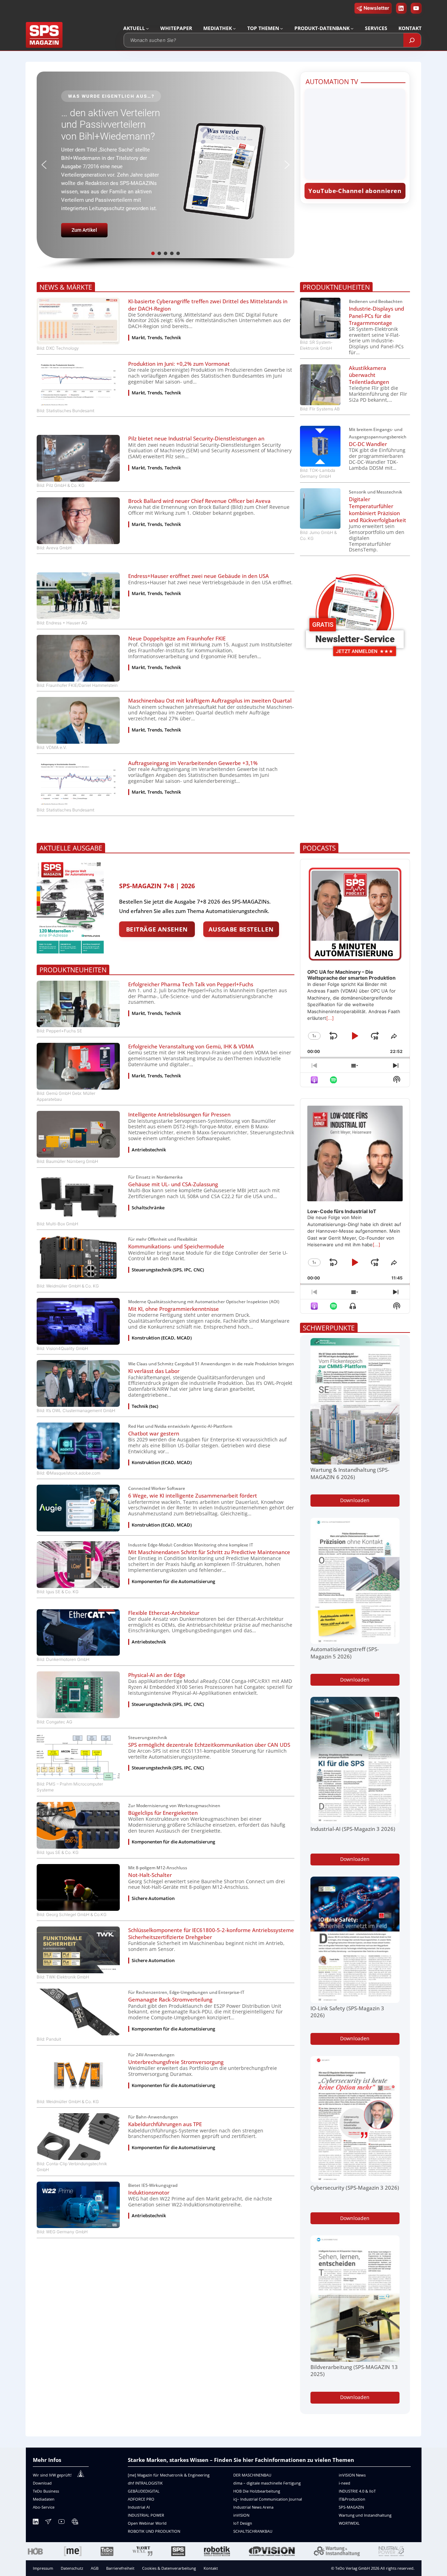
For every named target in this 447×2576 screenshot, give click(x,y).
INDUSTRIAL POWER (146, 2515)
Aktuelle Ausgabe (71, 848)
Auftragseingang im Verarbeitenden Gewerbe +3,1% (193, 763)
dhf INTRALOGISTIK (145, 2483)
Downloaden (355, 1500)
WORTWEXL (349, 2523)
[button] (165, 165)
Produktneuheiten (336, 287)
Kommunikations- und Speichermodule (176, 1246)
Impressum (43, 2568)
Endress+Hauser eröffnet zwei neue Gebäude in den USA (199, 576)
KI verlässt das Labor (154, 1371)
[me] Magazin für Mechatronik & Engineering (169, 2475)
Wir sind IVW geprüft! (52, 2475)
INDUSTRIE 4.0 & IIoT (357, 2491)
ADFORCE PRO (141, 2499)
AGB (95, 2568)
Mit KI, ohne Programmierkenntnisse (174, 1309)
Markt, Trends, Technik (156, 338)
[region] (165, 171)
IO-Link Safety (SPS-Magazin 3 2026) (347, 2012)
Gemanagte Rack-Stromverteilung (170, 1999)
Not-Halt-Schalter (150, 1875)
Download (42, 2483)
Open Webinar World (147, 2523)
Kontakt (211, 2568)
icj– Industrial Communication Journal (268, 2499)
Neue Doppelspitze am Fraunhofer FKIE (177, 638)
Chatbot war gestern (154, 1433)
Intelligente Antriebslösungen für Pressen (179, 1114)
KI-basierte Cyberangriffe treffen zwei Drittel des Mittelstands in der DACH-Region (208, 305)
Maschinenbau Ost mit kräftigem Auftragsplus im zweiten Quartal (210, 700)
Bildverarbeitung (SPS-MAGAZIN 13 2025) (354, 2370)
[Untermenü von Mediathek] (234, 28)
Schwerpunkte (329, 1328)
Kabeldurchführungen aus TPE (165, 2124)
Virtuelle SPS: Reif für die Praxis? (109, 129)
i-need (345, 2483)
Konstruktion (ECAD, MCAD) (162, 1338)
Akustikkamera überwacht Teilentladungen (369, 375)
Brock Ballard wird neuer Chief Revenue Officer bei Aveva (199, 501)
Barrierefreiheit (120, 2568)
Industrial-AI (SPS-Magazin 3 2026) (353, 1829)
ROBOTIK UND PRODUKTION (154, 2531)
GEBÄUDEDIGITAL (144, 2491)
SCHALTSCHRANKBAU (253, 2531)
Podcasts (319, 848)
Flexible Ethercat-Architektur (164, 1613)
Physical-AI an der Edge (157, 1675)
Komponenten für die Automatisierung (173, 1582)
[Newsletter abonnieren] (48, 2523)
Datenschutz (72, 2568)
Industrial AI (139, 2507)
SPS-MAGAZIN (351, 2507)
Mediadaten (44, 2499)
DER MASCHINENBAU (252, 2475)
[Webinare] (75, 2523)
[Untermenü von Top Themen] (281, 28)
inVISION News (352, 2475)
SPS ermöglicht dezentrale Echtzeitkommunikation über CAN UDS (209, 1745)
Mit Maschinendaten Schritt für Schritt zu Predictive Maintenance (209, 1552)
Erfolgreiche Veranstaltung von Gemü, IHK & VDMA (191, 1046)
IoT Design (243, 2523)
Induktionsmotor (149, 2192)
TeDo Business (46, 2491)
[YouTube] (61, 2523)
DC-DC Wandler (368, 444)
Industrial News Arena (253, 2507)
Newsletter (376, 8)
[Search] (412, 40)
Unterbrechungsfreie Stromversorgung (176, 2062)
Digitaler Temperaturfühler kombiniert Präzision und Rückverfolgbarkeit (378, 510)
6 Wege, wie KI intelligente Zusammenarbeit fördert (193, 1495)
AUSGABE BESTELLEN (241, 929)
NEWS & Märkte (66, 287)
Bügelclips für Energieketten (163, 1813)
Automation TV (332, 81)
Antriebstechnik (149, 1150)
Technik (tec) (145, 1406)
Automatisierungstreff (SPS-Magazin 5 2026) (345, 1653)
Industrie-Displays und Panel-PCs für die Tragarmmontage (376, 315)
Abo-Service (44, 2507)
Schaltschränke (148, 1208)
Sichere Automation (153, 1898)
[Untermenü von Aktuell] (147, 28)
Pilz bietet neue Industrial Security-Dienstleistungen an (196, 438)
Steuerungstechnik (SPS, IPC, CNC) (168, 1270)
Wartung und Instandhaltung (365, 2515)
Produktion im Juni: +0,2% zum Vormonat (179, 364)
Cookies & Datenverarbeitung (169, 2568)
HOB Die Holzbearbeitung (257, 2491)
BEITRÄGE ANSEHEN (157, 929)
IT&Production (352, 2499)
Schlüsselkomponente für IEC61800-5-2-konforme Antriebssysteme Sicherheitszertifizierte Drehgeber (211, 1933)
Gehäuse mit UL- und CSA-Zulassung (173, 1184)
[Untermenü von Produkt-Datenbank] (352, 28)
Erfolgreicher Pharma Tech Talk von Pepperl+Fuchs (191, 984)
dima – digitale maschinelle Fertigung (267, 2483)
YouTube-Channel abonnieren (355, 191)
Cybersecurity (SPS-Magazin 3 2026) (355, 2188)
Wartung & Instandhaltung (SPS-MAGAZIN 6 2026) (350, 1473)
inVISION (241, 2515)
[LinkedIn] (36, 2523)
